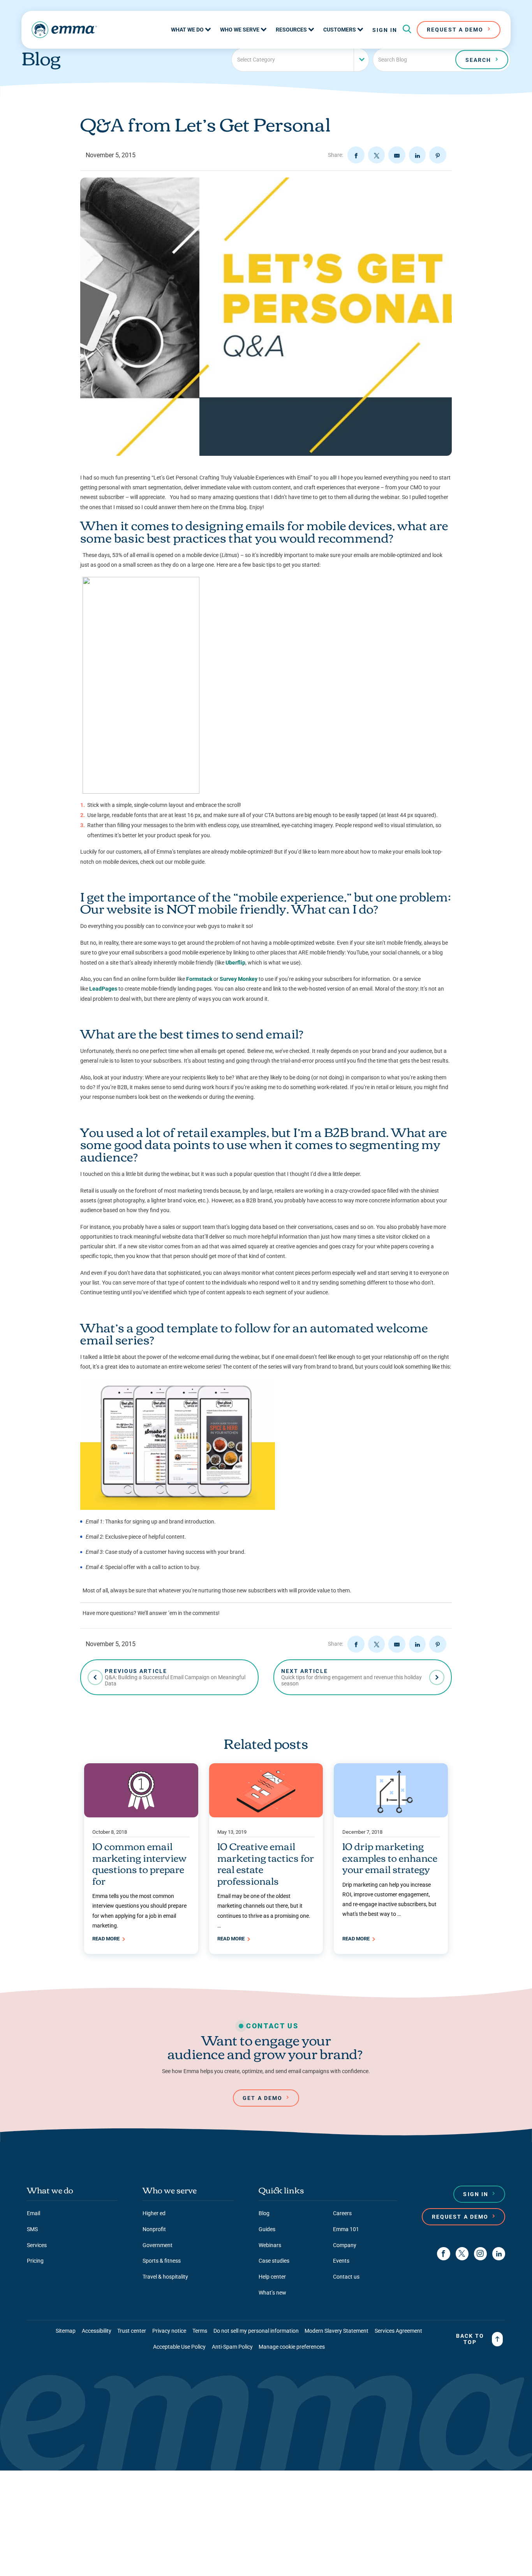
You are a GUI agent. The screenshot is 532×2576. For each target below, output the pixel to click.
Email (33, 2213)
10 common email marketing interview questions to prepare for (139, 1863)
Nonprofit (154, 2229)
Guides (267, 2229)
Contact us (346, 2277)
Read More (107, 1939)
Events (341, 2261)
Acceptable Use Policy (179, 2347)
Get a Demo (262, 2098)
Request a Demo (460, 2217)
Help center (272, 2277)
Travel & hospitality (165, 2277)
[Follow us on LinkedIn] (499, 2254)
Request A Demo (455, 30)
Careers (342, 2213)
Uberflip (235, 963)
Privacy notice (169, 2331)
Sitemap (66, 2331)
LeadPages (103, 989)
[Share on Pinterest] (438, 155)
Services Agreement (398, 2331)
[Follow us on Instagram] (480, 2254)
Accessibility (97, 2331)
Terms (200, 2331)
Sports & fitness (162, 2261)
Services (37, 2245)
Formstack (199, 979)
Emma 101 (346, 2229)
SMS (32, 2229)
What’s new (272, 2293)
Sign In (385, 30)
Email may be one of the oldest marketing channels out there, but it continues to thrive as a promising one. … (264, 1911)
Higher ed (154, 2213)
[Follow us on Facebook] (443, 2254)
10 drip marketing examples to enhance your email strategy (390, 1857)
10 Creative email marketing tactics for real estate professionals (266, 1863)
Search (478, 60)
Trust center (132, 2331)
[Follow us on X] (462, 2254)
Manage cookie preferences (292, 2347)
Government (158, 2245)
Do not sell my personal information (256, 2331)
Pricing (35, 2261)
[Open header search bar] (407, 30)
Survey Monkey (239, 979)
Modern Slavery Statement (336, 2331)
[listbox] (300, 60)
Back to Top (470, 2339)
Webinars (270, 2245)
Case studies (274, 2261)
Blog (264, 2213)
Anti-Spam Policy (232, 2347)
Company (345, 2245)
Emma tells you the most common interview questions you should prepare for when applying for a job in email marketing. (139, 1911)
